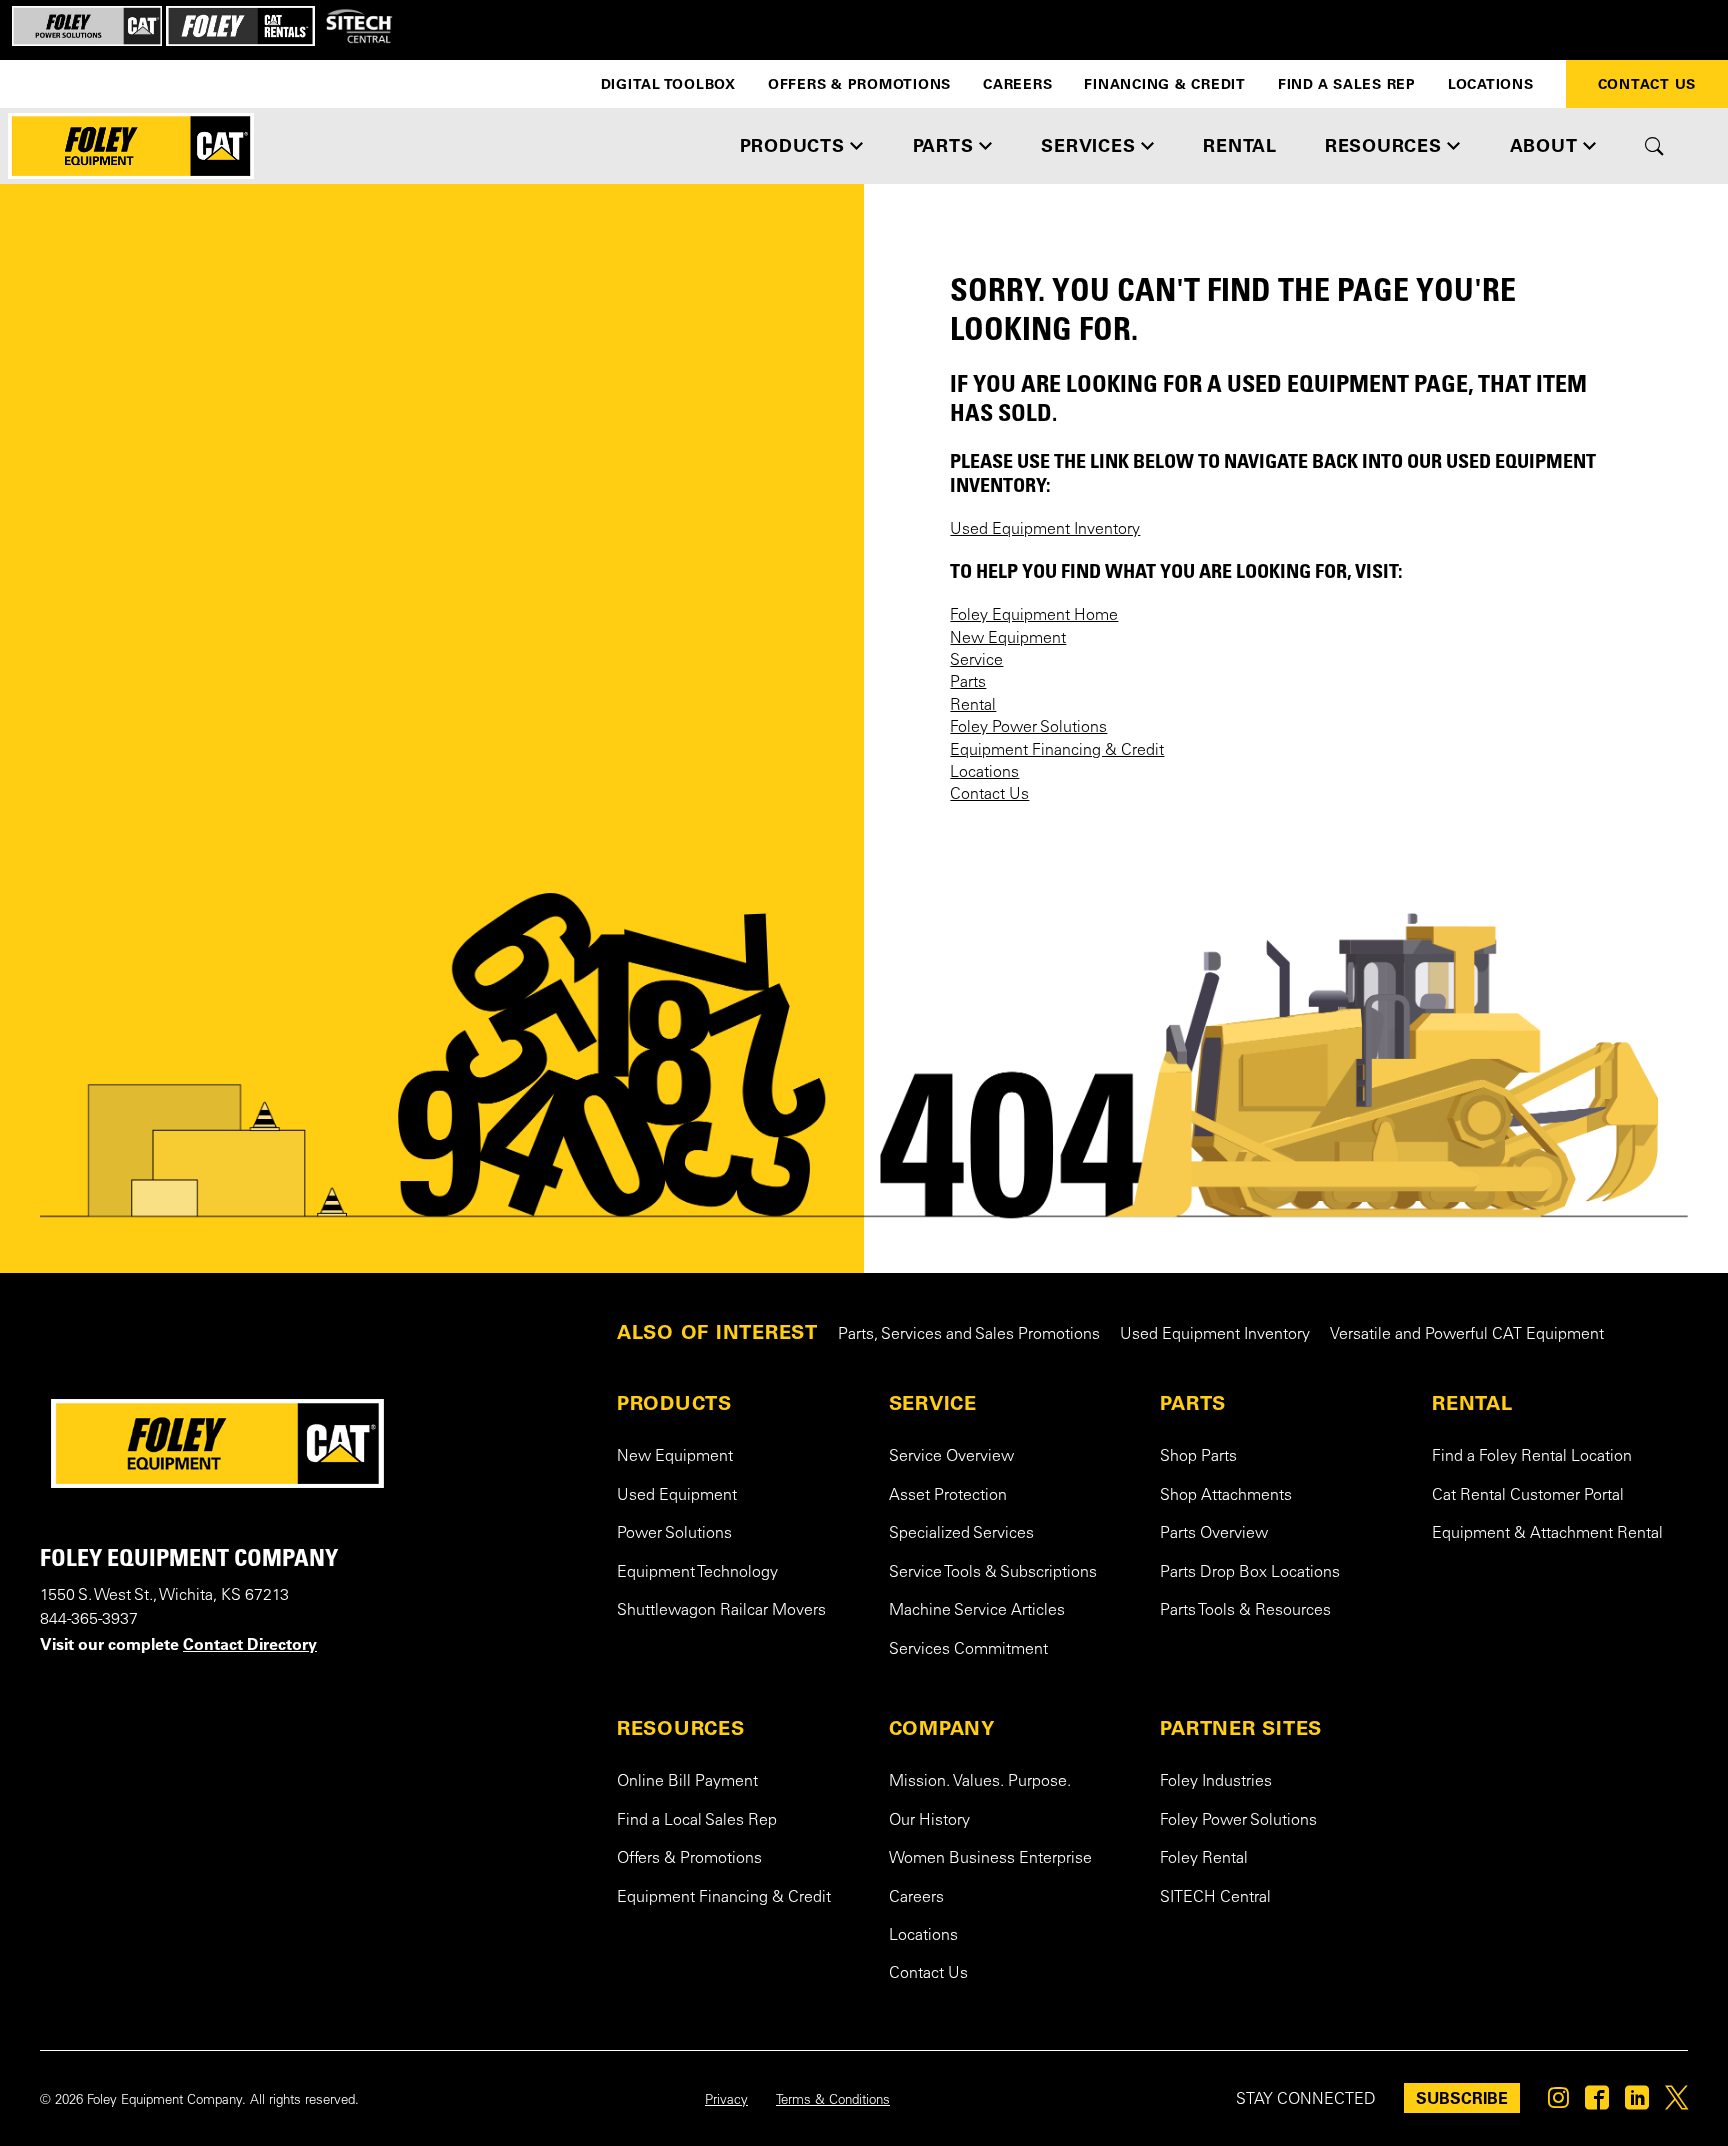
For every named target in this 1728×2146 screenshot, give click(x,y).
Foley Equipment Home (1034, 616)
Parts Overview (1214, 1534)
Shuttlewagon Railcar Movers (721, 1611)
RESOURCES (681, 1728)
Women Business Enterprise (990, 1859)
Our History (929, 1821)
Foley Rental (1204, 1859)
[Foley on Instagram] (1558, 2103)
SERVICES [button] (1088, 145)
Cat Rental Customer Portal (1528, 1496)
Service (976, 661)
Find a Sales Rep (1347, 84)
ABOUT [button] (1544, 145)
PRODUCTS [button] (792, 145)
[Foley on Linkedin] (1637, 2103)
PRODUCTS (674, 1403)
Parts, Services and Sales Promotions (969, 1335)
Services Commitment (968, 1650)
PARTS (1193, 1403)
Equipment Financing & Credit (1057, 751)
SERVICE (933, 1403)
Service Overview (951, 1457)
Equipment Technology (697, 1573)
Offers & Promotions (859, 84)
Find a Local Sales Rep (697, 1821)
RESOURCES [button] (1383, 145)
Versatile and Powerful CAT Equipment (1467, 1335)
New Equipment (1008, 639)
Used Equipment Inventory (1045, 530)
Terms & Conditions (833, 2101)
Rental (973, 706)
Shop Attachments (1226, 1496)
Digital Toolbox (668, 84)
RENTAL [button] (1240, 145)
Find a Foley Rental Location (1532, 1457)
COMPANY (942, 1728)
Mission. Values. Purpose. (980, 1782)
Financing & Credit (1165, 84)
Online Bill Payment (687, 1782)
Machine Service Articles (977, 1611)
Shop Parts (1198, 1457)
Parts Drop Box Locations (1250, 1573)
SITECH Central (1215, 1898)
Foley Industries (1216, 1782)
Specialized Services (961, 1534)
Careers (1017, 84)
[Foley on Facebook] (1597, 2103)
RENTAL (1472, 1403)
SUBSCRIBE (1462, 2098)
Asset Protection (948, 1496)
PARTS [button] (943, 145)
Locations (1491, 84)
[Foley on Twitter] (1676, 2103)
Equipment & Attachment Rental (1547, 1534)
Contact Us (989, 795)
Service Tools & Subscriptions (993, 1573)
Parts (968, 683)
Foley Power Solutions (1028, 728)
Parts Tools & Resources (1245, 1611)
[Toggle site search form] (1654, 146)
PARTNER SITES (1241, 1728)
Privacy (726, 2101)
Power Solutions (674, 1534)
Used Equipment (677, 1496)
